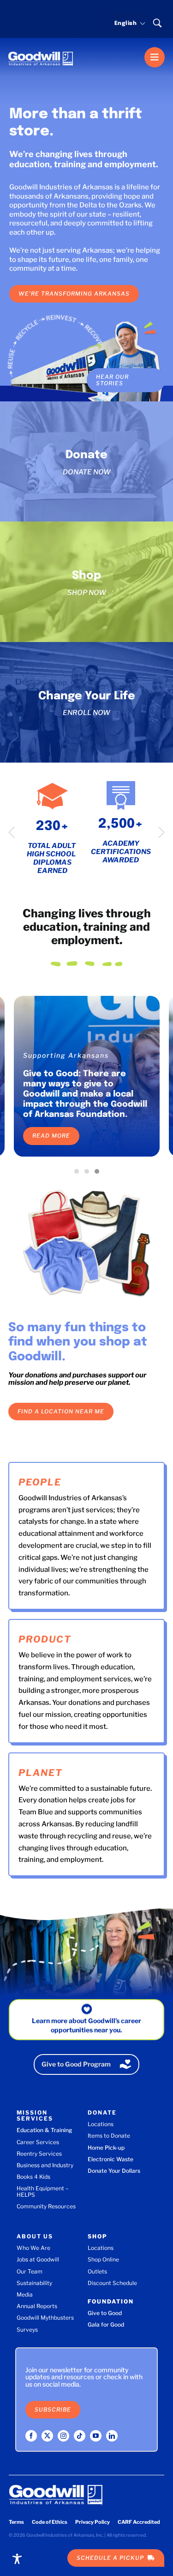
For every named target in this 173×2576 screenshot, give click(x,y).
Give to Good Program (76, 2064)
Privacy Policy (92, 2522)
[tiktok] (80, 2436)
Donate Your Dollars (114, 2171)
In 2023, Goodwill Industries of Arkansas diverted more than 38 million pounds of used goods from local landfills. (83, 1094)
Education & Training (44, 2130)
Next (161, 832)
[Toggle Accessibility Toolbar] (17, 2559)
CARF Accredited (139, 2522)
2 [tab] (89, 1174)
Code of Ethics (50, 2522)
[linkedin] (112, 2436)
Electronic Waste (110, 2159)
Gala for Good (106, 2324)
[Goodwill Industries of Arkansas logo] (41, 50)
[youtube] (96, 2436)
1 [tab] (79, 1174)
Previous (12, 832)
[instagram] (63, 2436)
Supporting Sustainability (72, 1055)
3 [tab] (99, 1174)
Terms (16, 2522)
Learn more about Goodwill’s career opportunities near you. (86, 2025)
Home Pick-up (106, 2148)
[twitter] (47, 2436)
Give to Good (105, 2313)
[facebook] (31, 2436)
